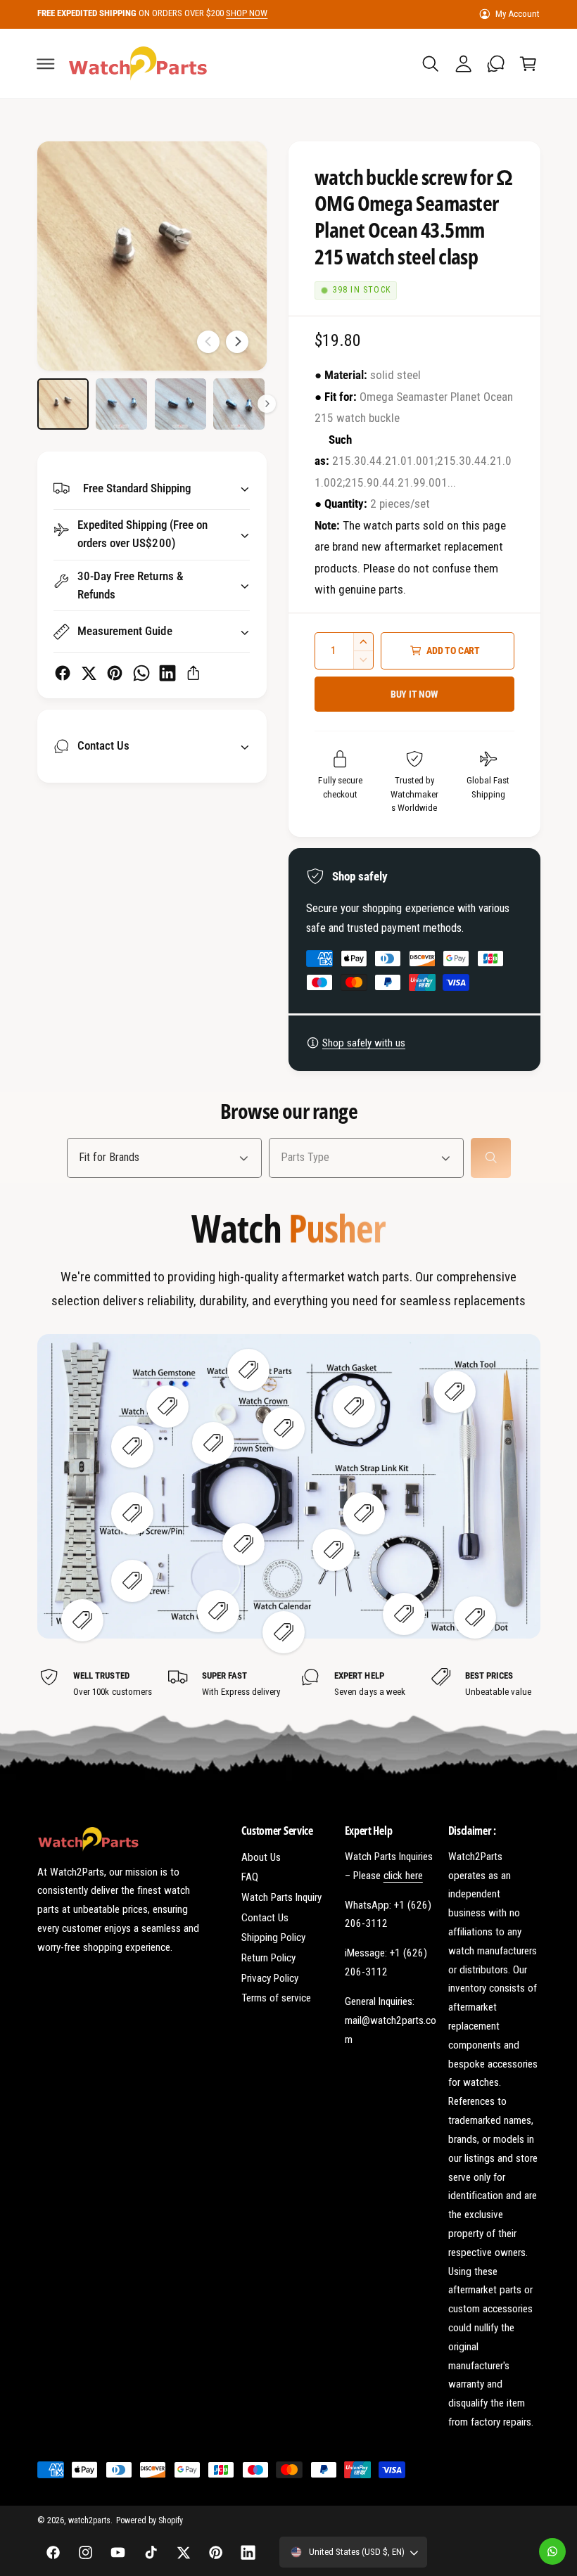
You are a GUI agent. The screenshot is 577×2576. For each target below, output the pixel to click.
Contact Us (265, 1918)
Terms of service (276, 1998)
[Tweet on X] (89, 673)
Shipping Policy (273, 1937)
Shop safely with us (364, 1043)
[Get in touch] (495, 63)
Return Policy (268, 1958)
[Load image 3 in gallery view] (180, 404)
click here (403, 1876)
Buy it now (414, 694)
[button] (46, 63)
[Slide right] (237, 342)
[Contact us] (552, 2551)
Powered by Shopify (150, 2520)
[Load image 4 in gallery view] (239, 404)
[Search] (491, 1157)
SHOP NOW (247, 13)
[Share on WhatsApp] (141, 673)
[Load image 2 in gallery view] (121, 404)
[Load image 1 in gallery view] (63, 404)
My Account (518, 14)
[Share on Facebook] (63, 673)
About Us (261, 1857)
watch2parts (89, 2520)
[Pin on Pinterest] (115, 673)
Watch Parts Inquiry (281, 1897)
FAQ (250, 1877)
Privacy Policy (270, 1978)
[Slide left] (208, 342)
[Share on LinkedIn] (167, 673)
